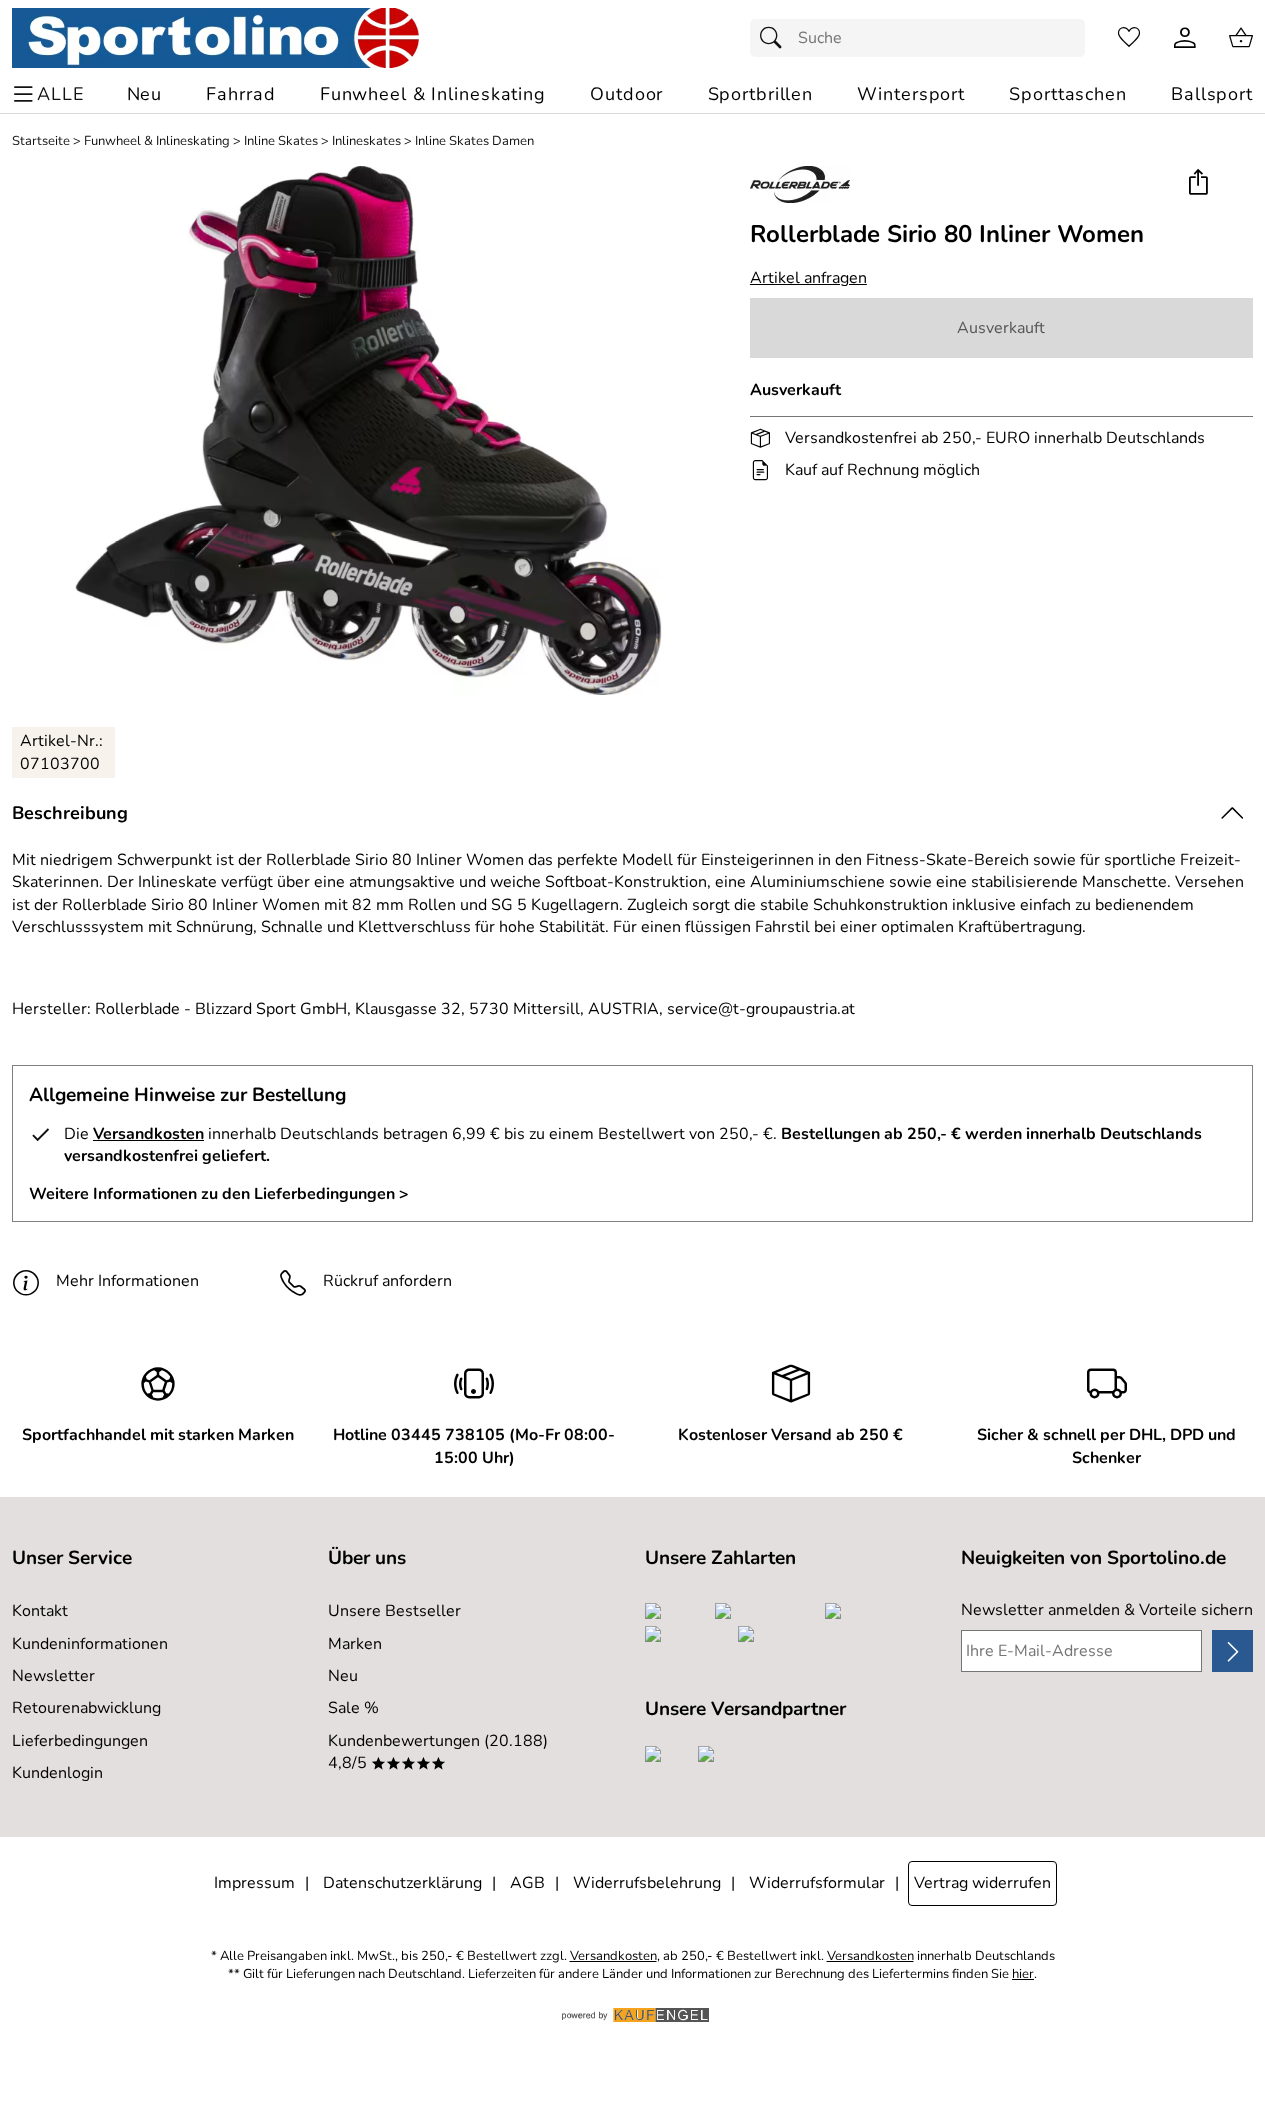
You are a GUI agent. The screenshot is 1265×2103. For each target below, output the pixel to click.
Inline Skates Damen (474, 141)
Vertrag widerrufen (982, 1883)
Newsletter (53, 1676)
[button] (1197, 183)
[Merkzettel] (1129, 38)
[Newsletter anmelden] (1232, 1651)
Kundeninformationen (90, 1644)
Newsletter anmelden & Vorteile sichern (1107, 1610)
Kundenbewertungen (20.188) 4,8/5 (438, 1752)
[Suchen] (776, 38)
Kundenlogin (57, 1773)
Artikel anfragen (808, 278)
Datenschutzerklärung (402, 1883)
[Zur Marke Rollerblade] (800, 184)
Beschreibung (70, 813)
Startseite (41, 141)
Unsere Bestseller (394, 1611)
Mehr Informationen (127, 1281)
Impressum (254, 1883)
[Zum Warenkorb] (1241, 38)
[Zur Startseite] (215, 38)
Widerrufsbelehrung (647, 1883)
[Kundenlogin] (1185, 38)
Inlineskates (366, 141)
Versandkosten (148, 1134)
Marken (355, 1644)
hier (1023, 1974)
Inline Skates (281, 141)
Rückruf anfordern (387, 1281)
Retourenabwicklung (86, 1708)
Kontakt (40, 1611)
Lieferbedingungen (80, 1741)
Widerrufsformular (817, 1883)
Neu (343, 1676)
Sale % (353, 1708)
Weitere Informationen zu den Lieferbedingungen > (219, 1194)
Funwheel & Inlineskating (157, 141)
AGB (527, 1883)
